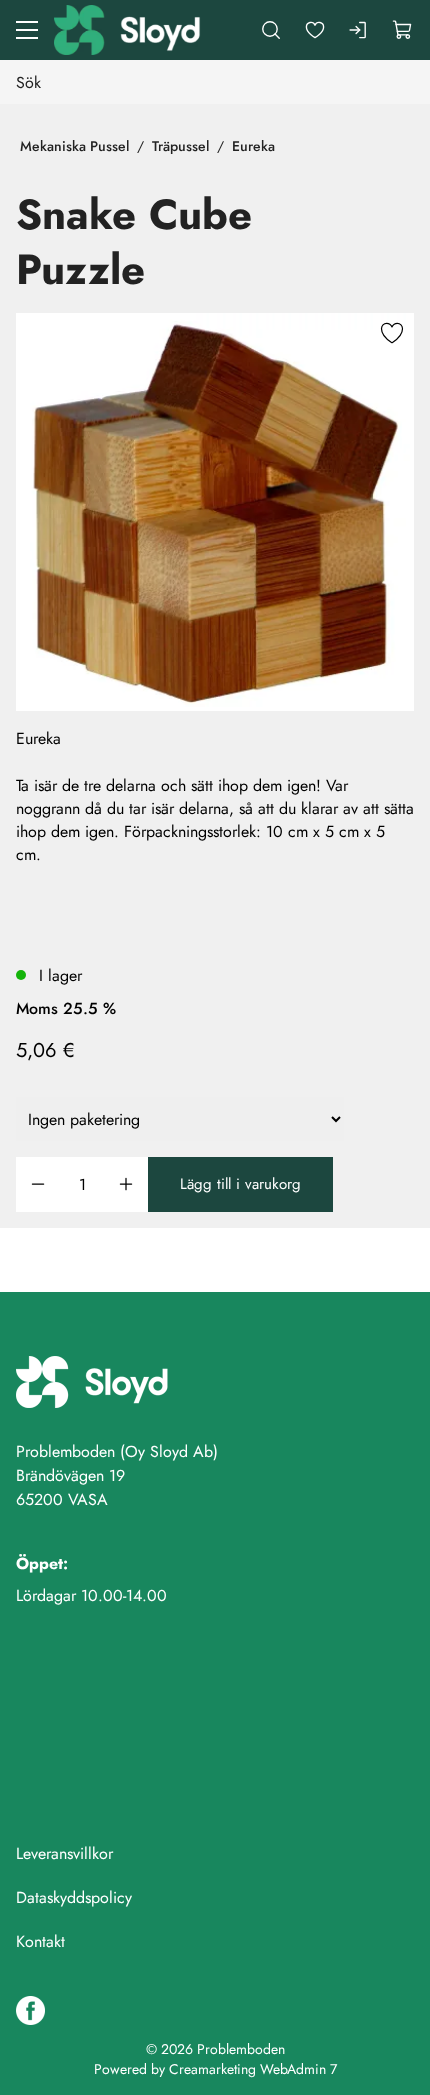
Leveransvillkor (64, 1853)
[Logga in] (359, 30)
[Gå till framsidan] (129, 30)
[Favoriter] (315, 30)
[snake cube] (215, 512)
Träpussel (180, 146)
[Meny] (27, 30)
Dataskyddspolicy (74, 1897)
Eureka (253, 146)
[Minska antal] (38, 1184)
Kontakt (40, 1941)
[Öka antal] (126, 1184)
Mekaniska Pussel (74, 146)
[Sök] (271, 30)
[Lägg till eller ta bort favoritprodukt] (392, 335)
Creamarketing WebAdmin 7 (253, 2069)
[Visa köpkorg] (403, 30)
